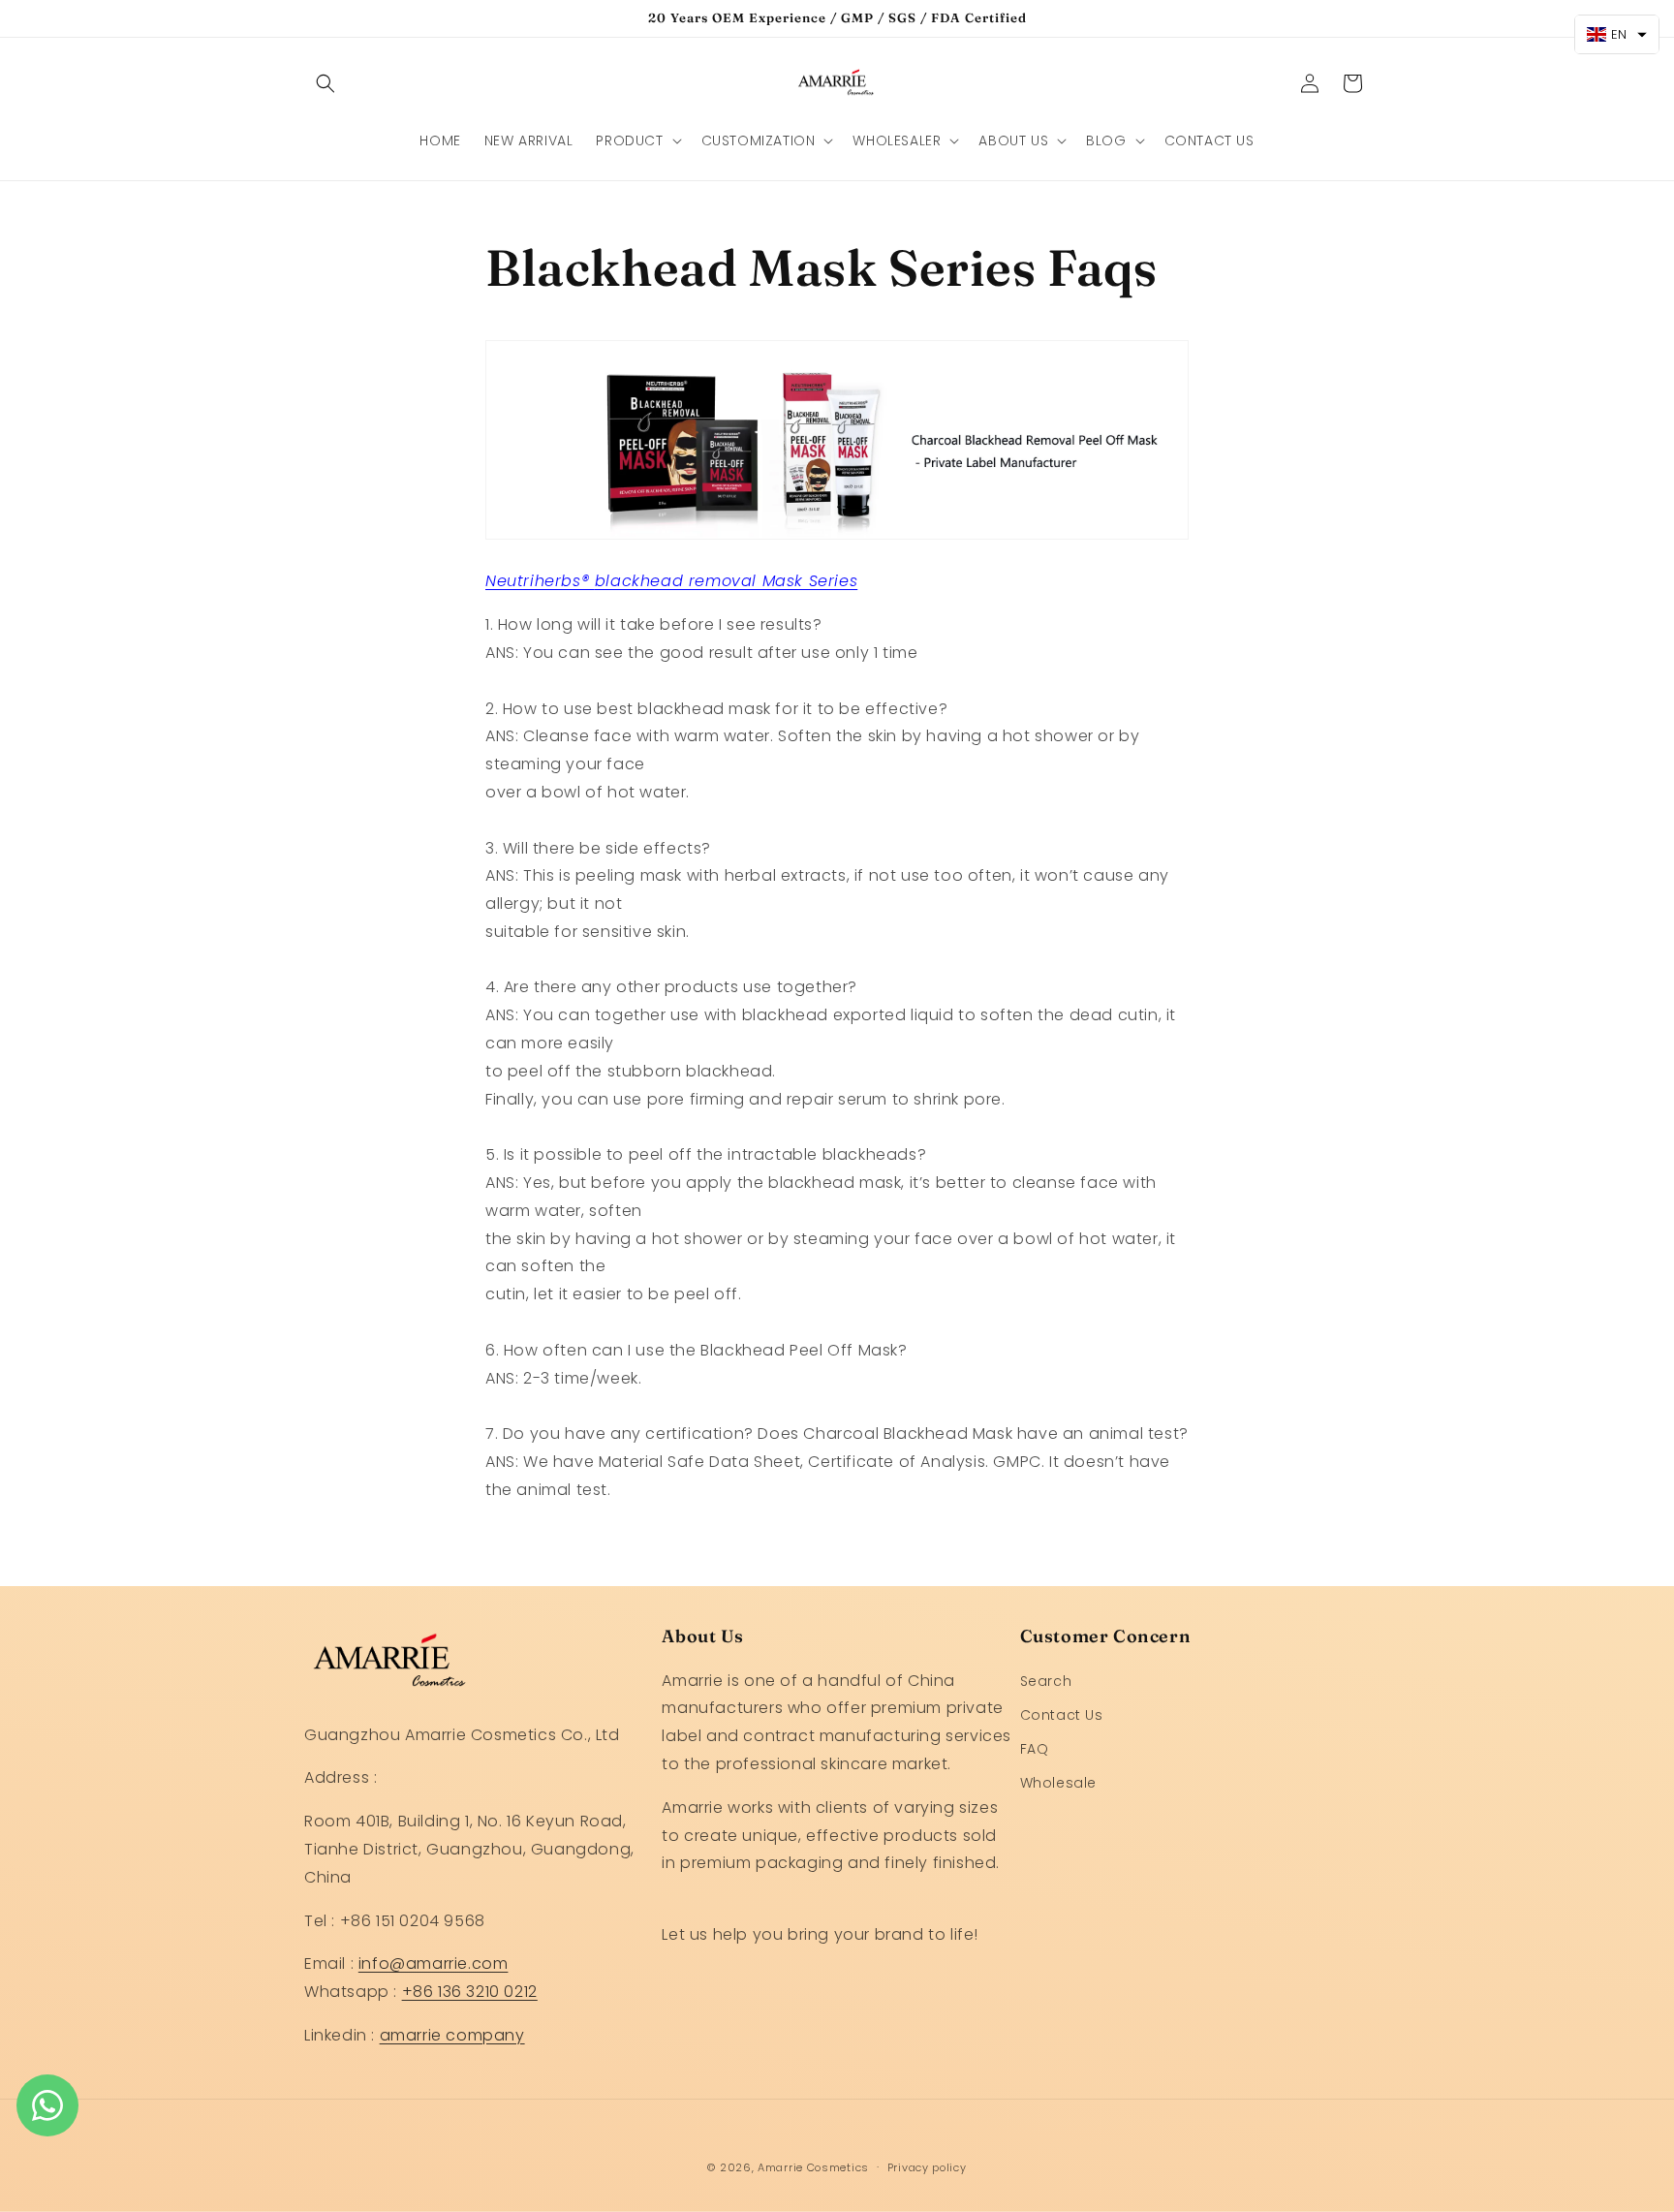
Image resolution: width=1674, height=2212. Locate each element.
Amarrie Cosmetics (813, 2167)
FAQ (1035, 1749)
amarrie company (452, 2035)
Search (1046, 1681)
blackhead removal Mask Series (726, 581)
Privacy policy (927, 2167)
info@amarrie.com (434, 1963)
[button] (325, 83)
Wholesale (1058, 1783)
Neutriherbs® (540, 581)
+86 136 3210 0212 (470, 1992)
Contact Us (1062, 1715)
